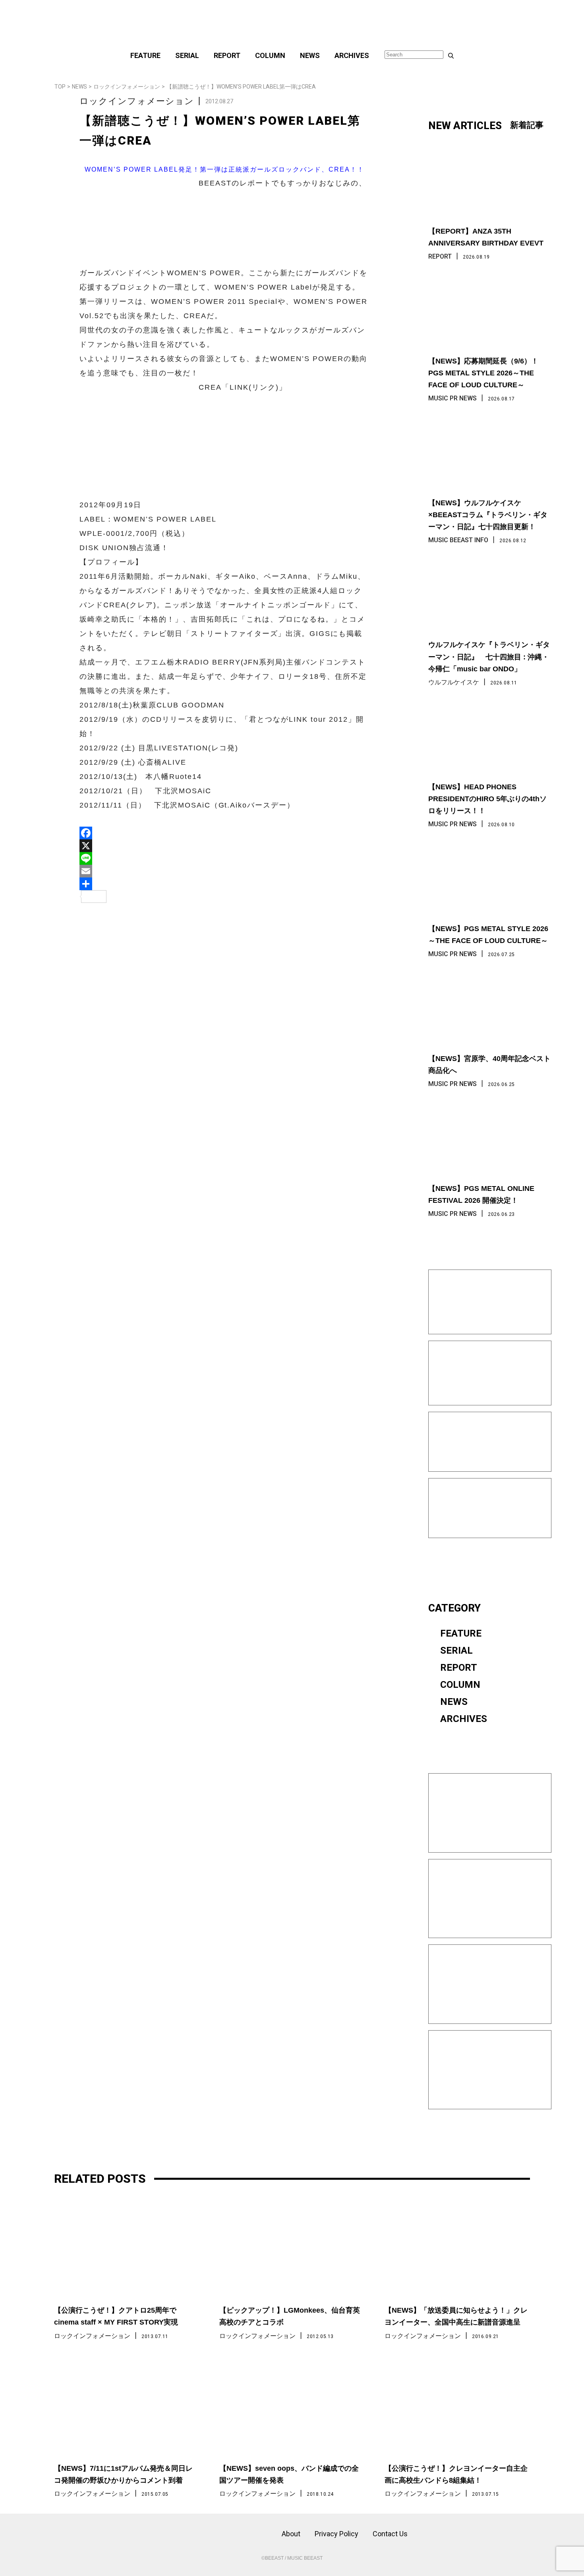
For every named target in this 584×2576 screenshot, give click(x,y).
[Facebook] (224, 833)
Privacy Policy (336, 2534)
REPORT (227, 55)
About (291, 2534)
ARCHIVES (352, 55)
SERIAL (187, 55)
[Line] (224, 858)
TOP (60, 87)
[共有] (224, 884)
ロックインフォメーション (127, 87)
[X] (224, 846)
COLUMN (270, 55)
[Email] (224, 871)
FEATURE (145, 55)
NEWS (310, 55)
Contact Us (390, 2534)
